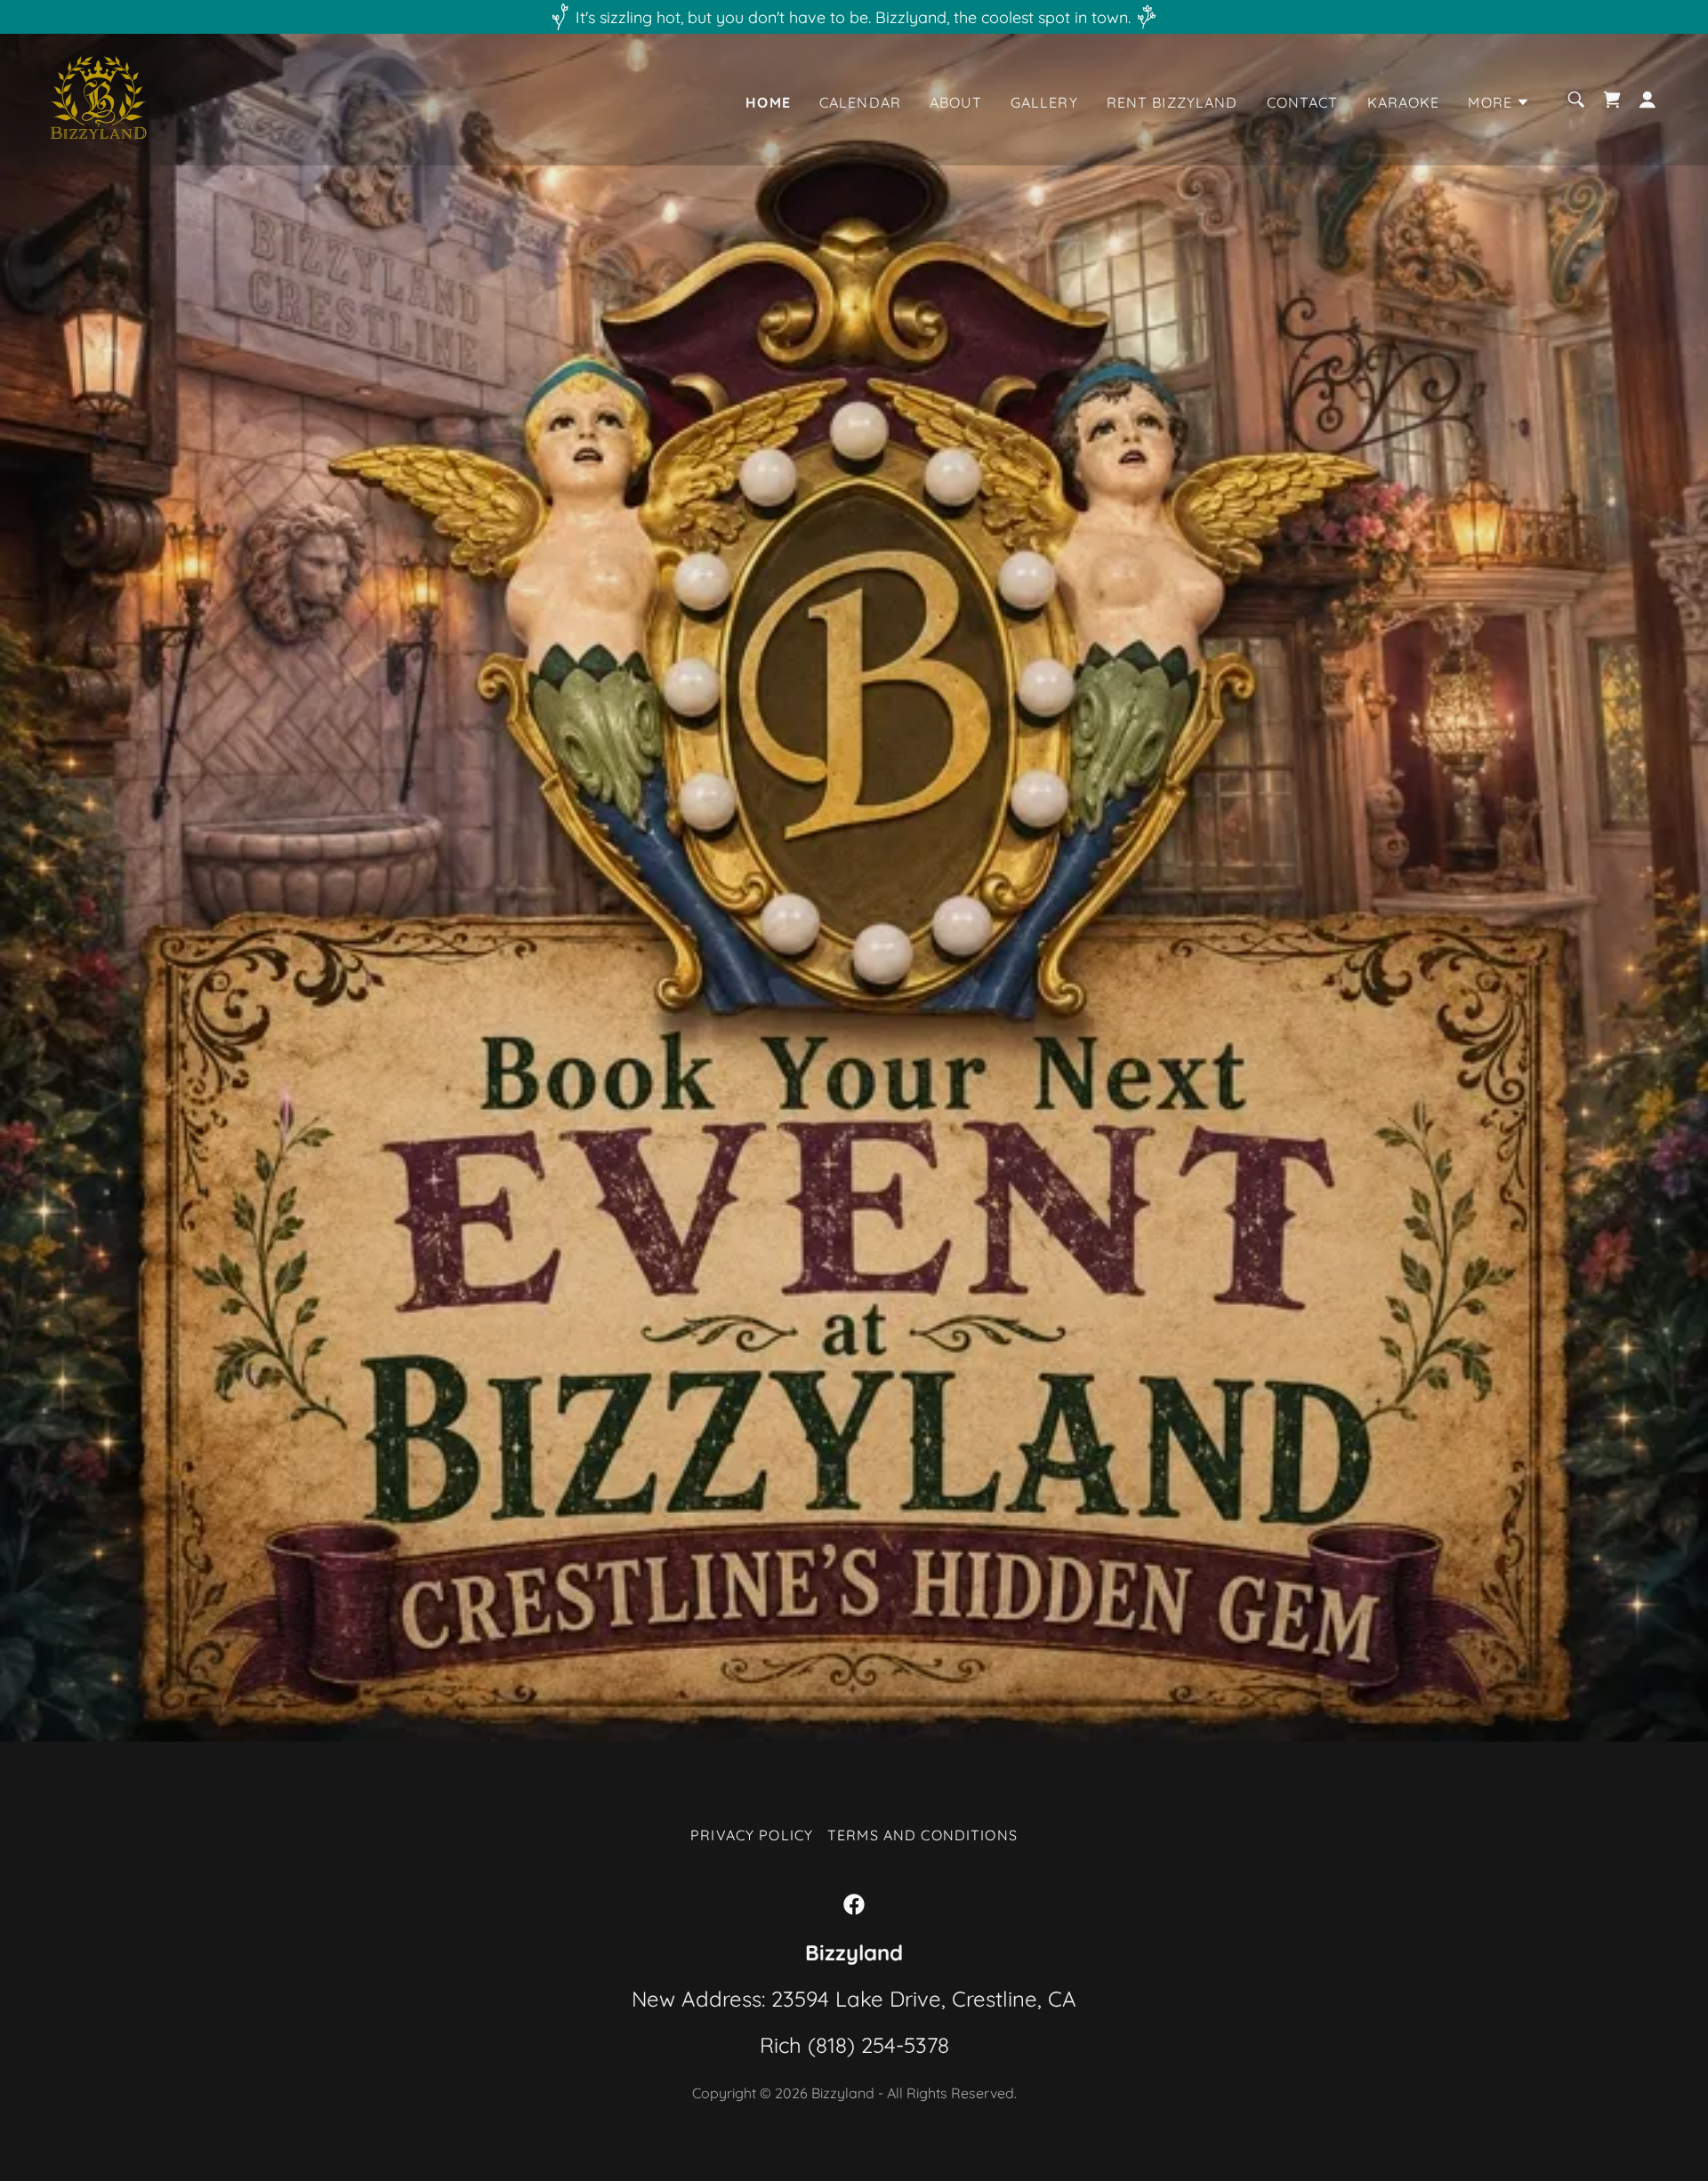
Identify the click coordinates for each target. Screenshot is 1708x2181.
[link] (98, 98)
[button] (1499, 102)
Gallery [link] (1044, 102)
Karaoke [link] (1404, 102)
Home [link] (768, 102)
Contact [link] (1303, 102)
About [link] (956, 102)
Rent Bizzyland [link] (1172, 102)
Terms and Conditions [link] (922, 1835)
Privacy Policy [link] (752, 1835)
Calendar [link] (860, 102)
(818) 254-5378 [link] (878, 2045)
